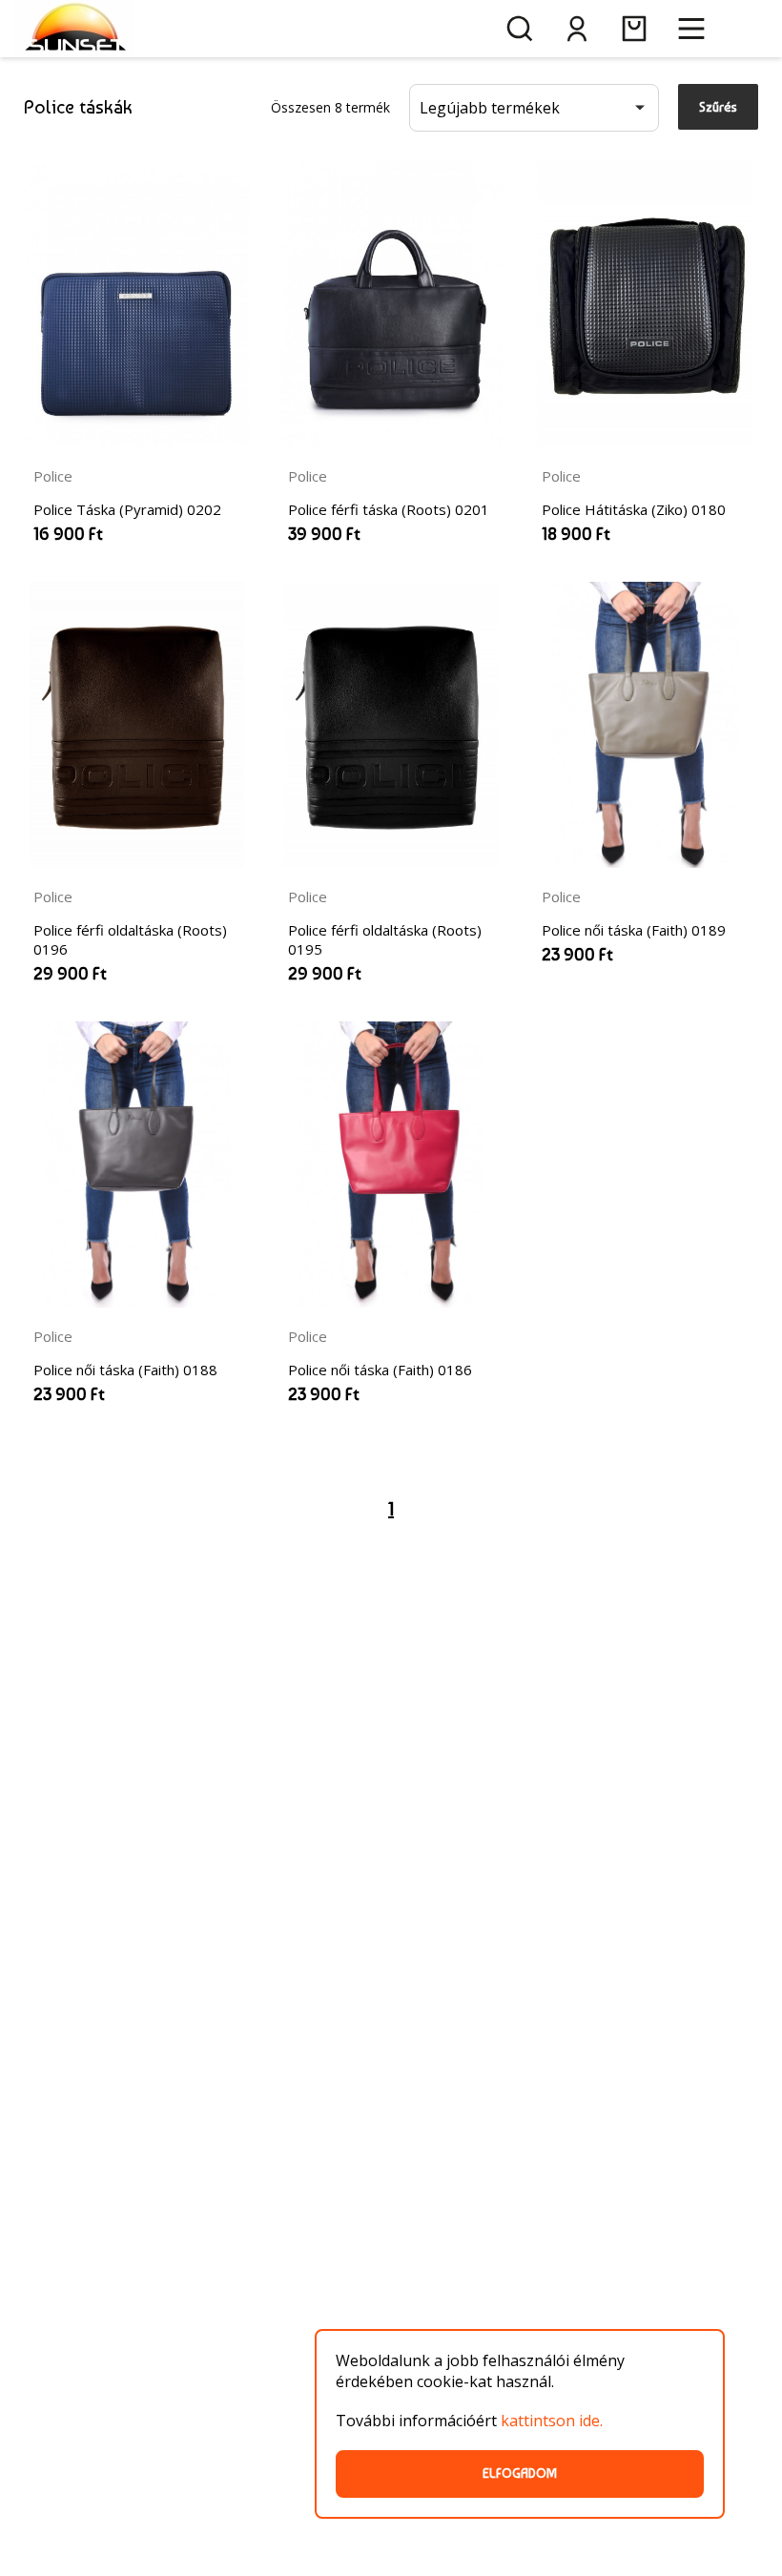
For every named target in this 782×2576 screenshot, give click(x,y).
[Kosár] (634, 29)
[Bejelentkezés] (577, 29)
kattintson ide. (552, 2421)
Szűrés (718, 107)
